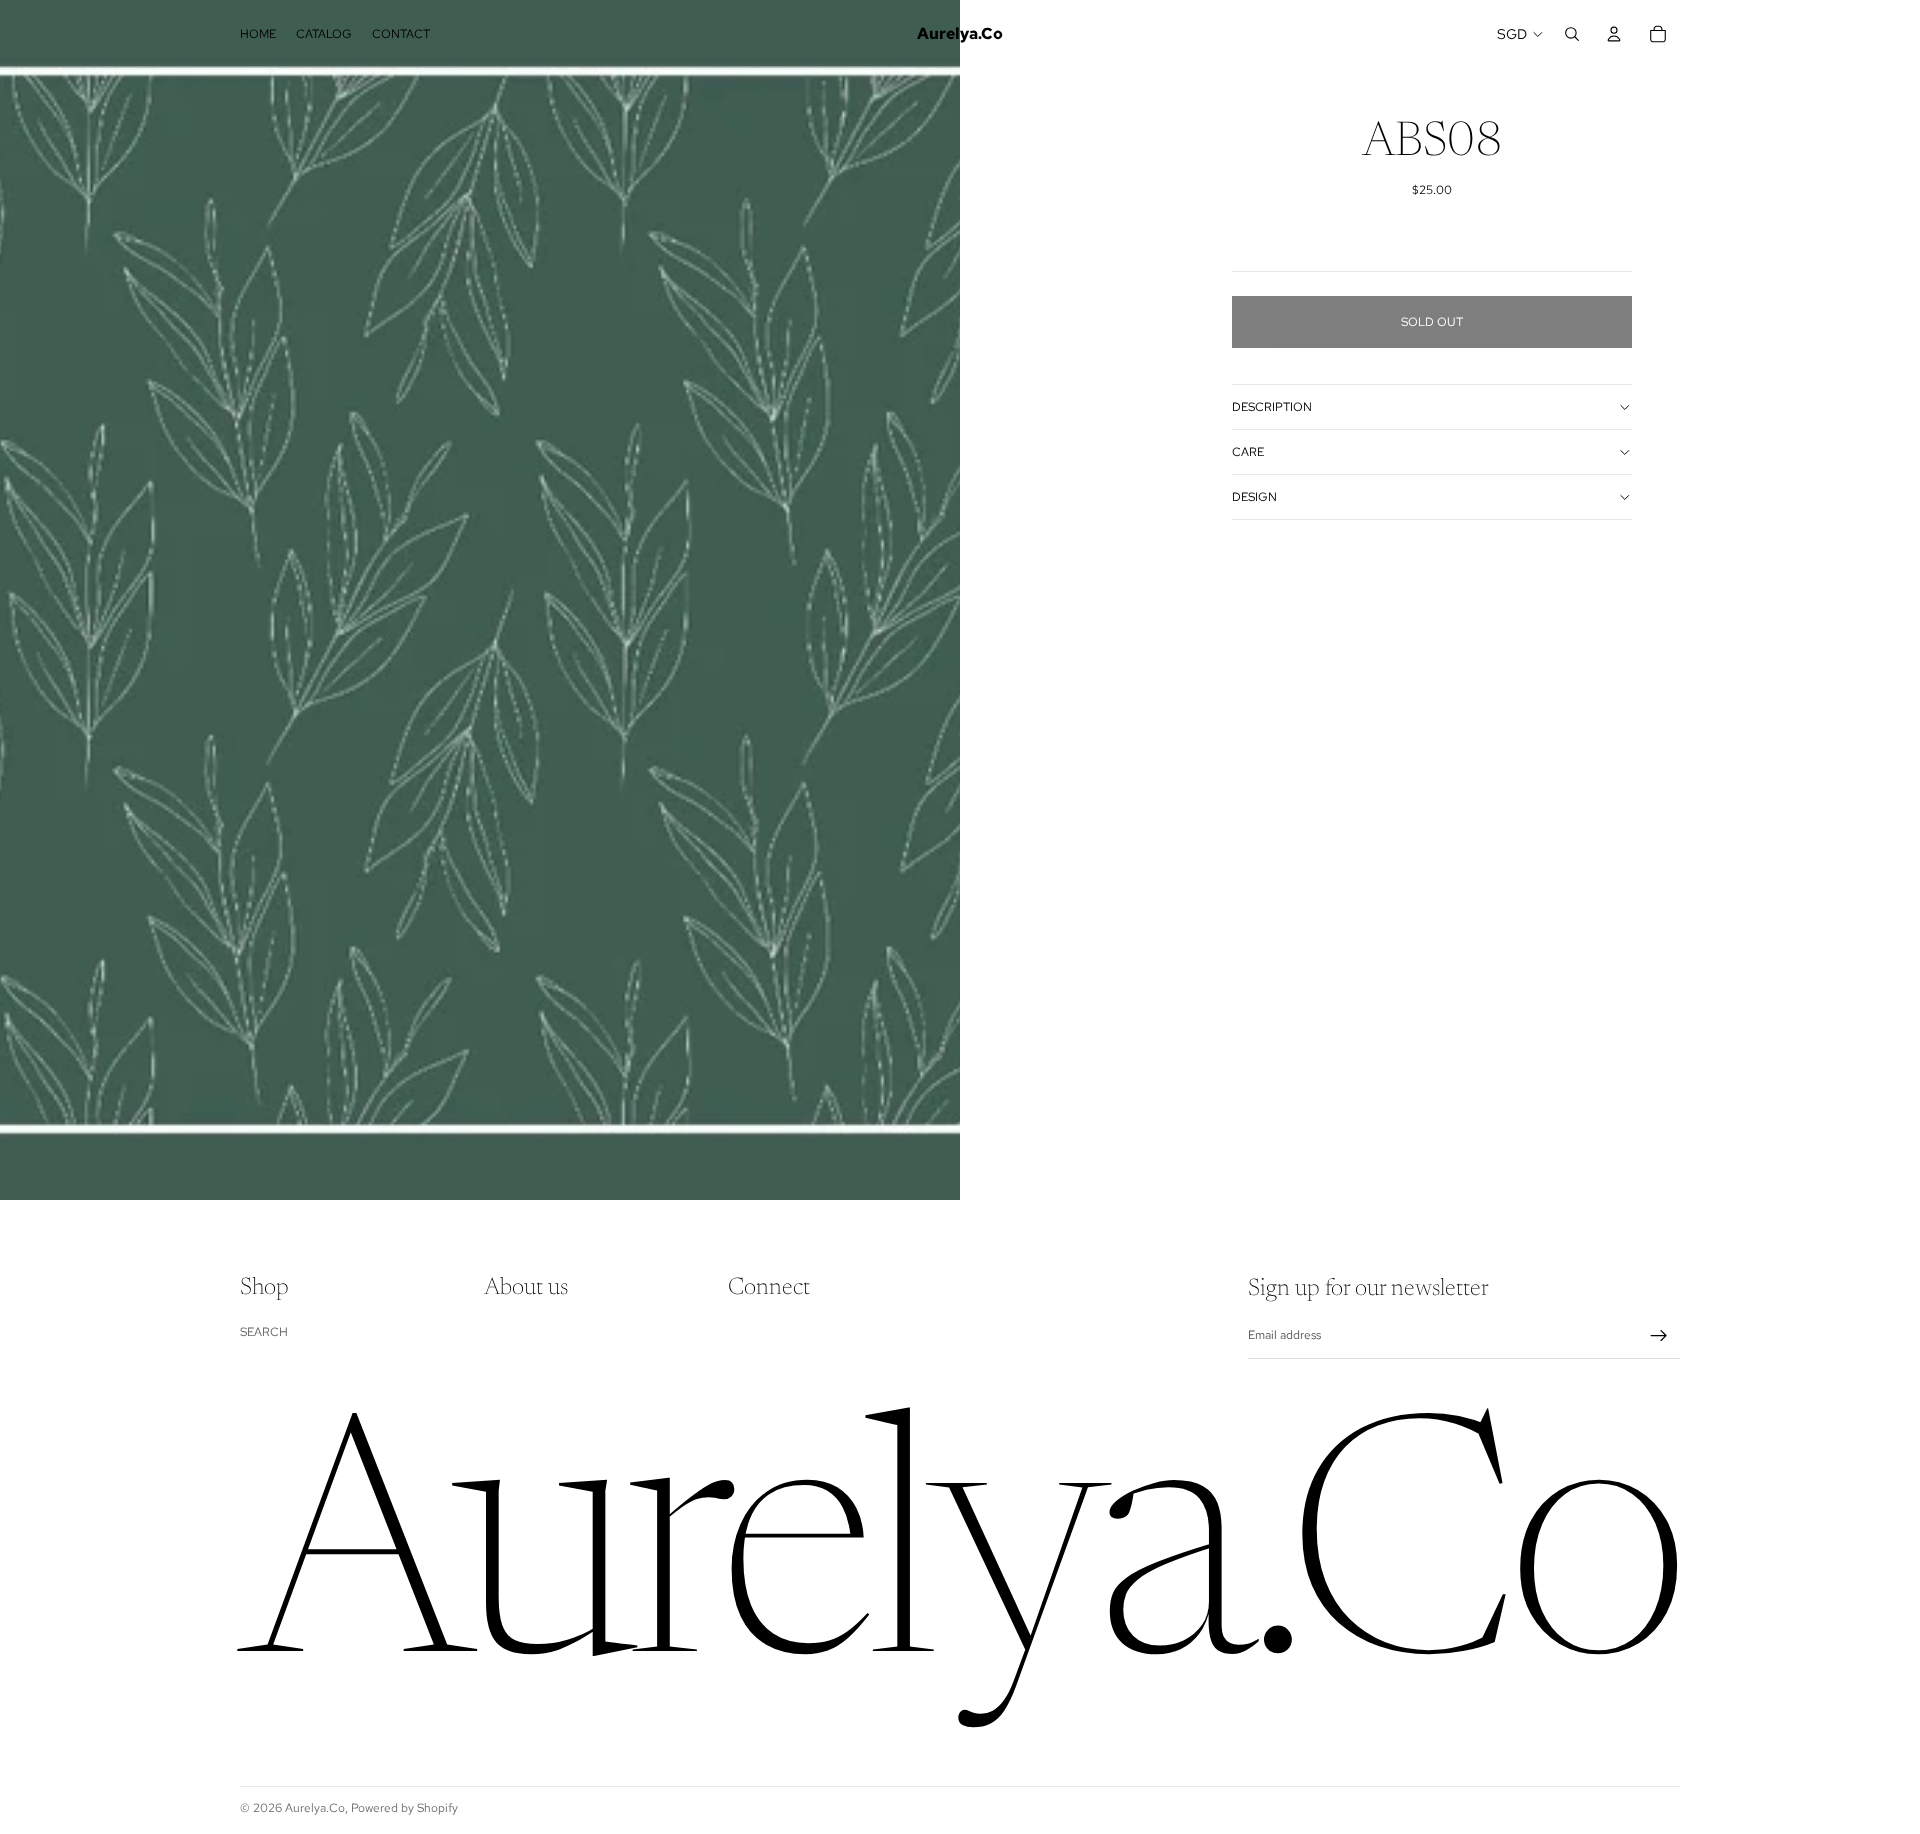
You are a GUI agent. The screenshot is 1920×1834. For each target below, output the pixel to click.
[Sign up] (1659, 1336)
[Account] (1614, 34)
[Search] (1572, 34)
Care (1248, 452)
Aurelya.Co (315, 1808)
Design (1254, 497)
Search (264, 1332)
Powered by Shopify (404, 1808)
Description (1272, 407)
